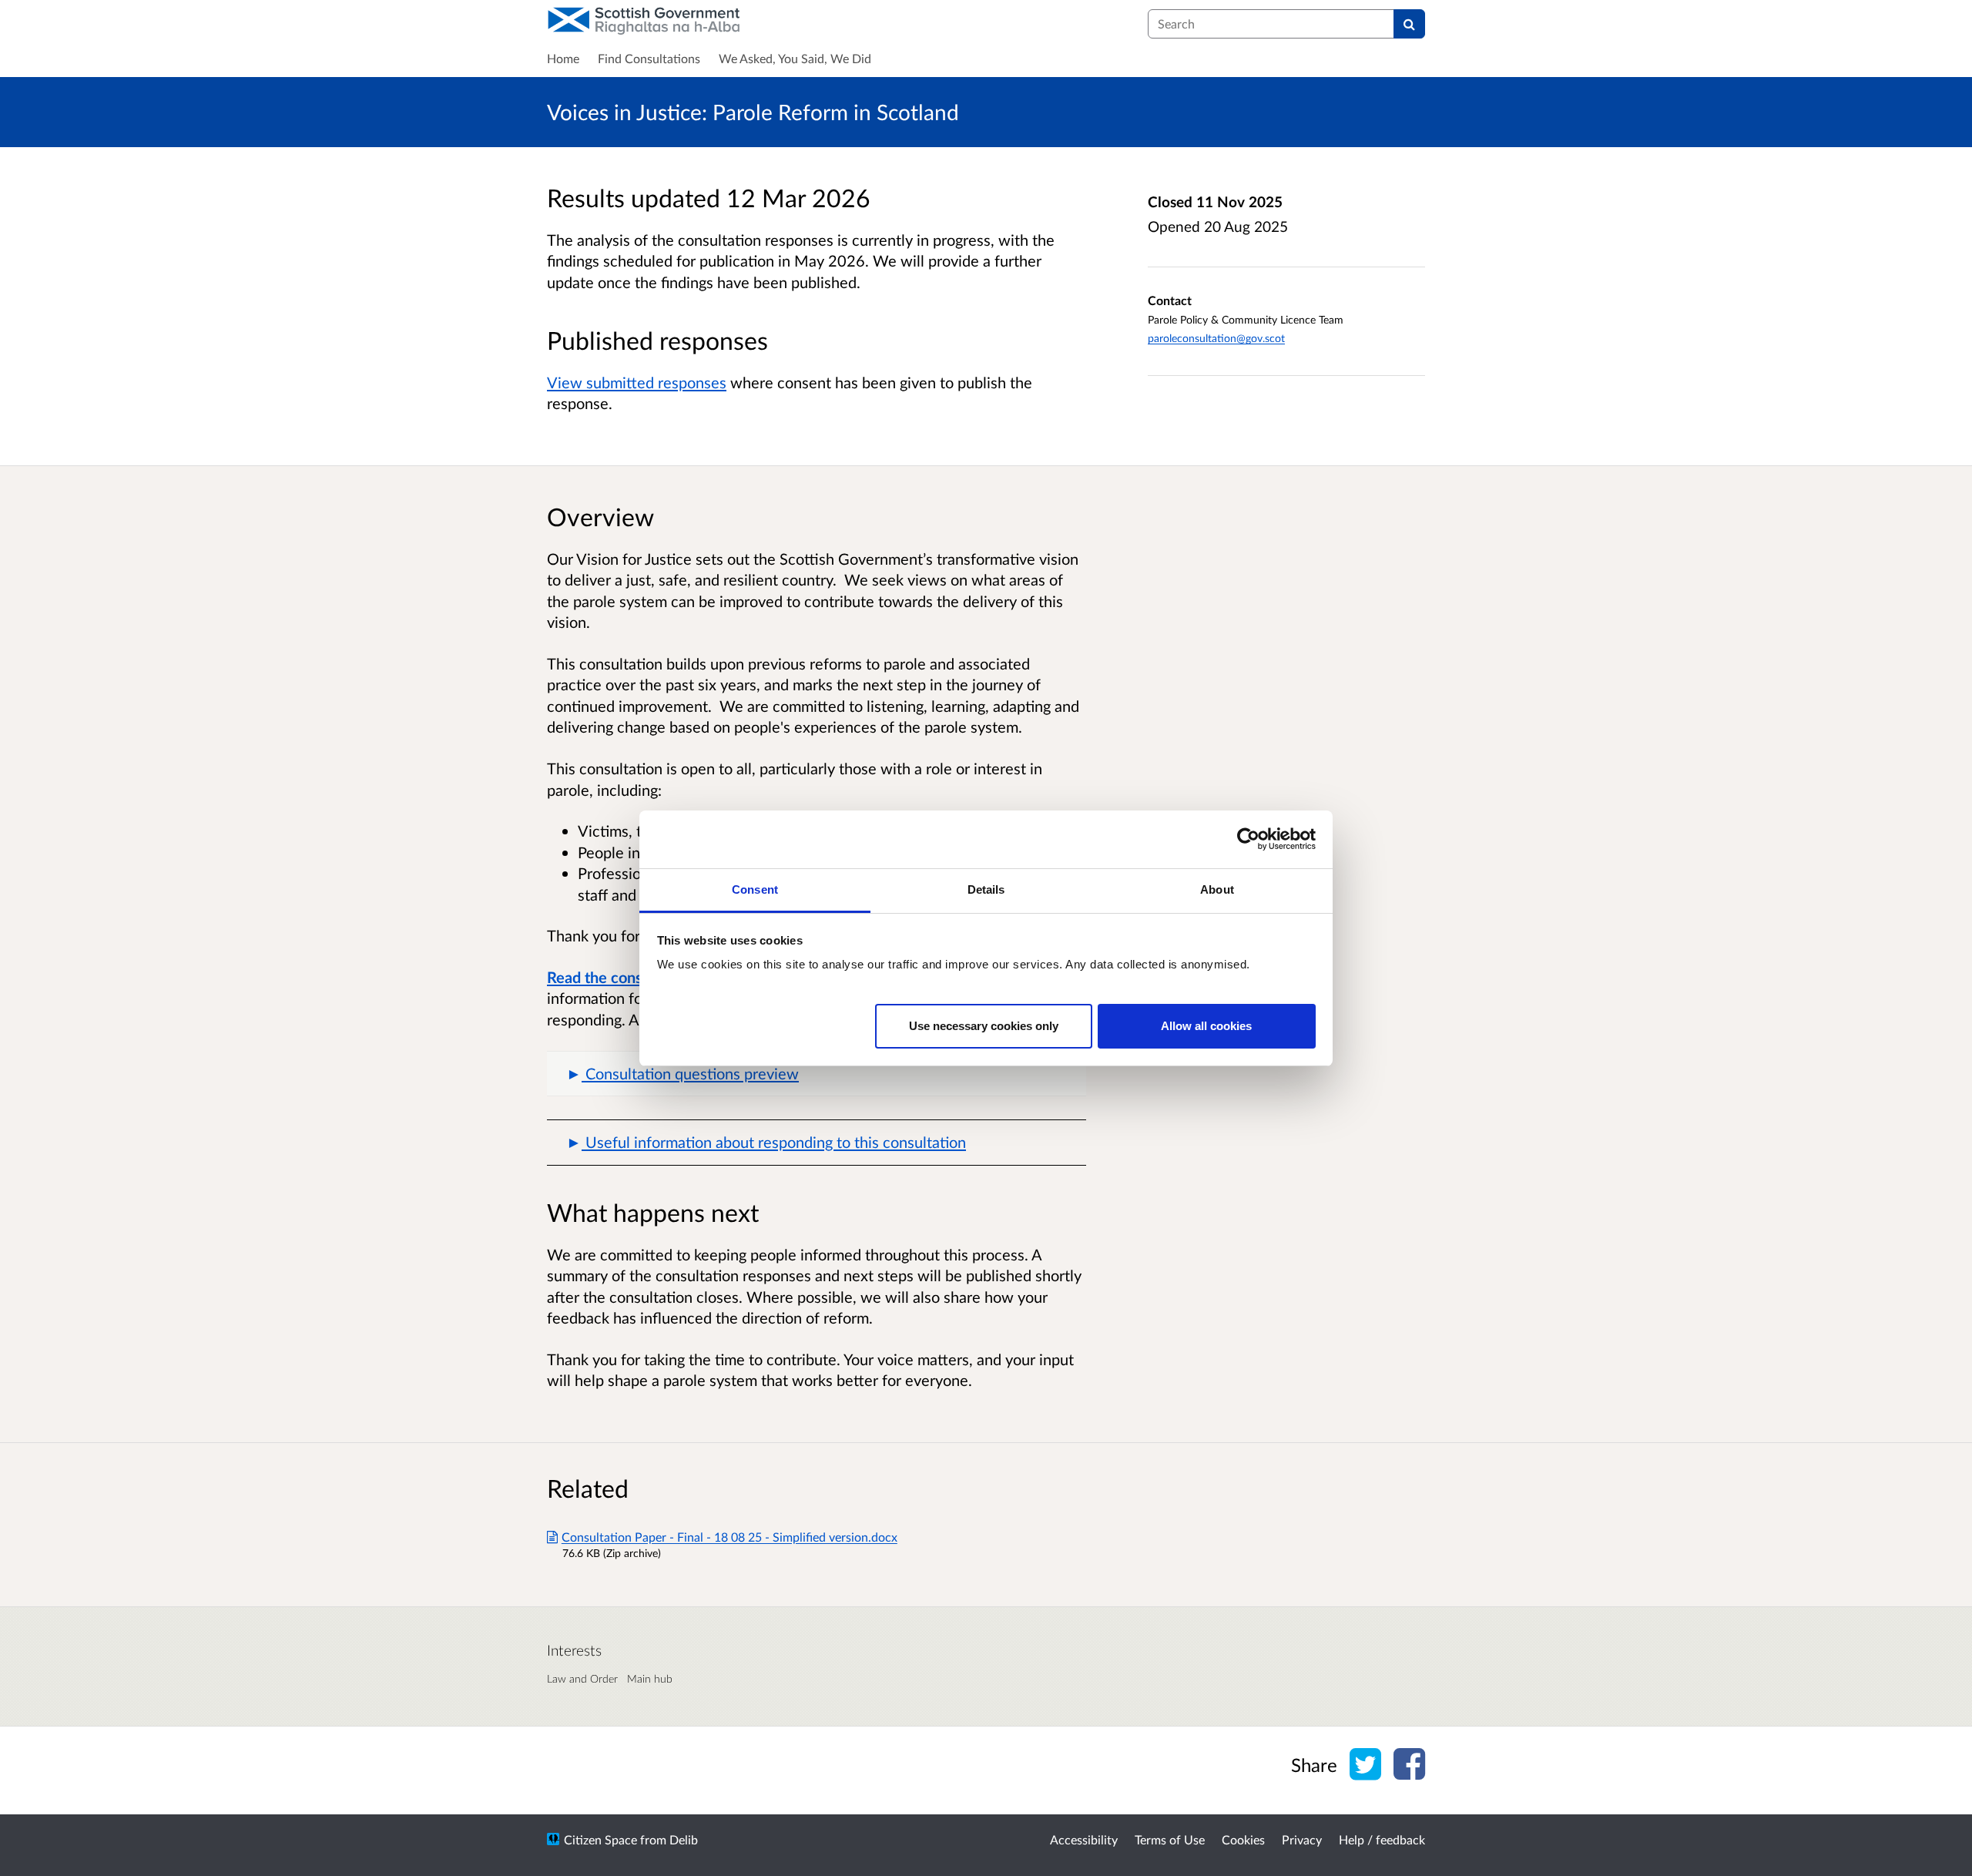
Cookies (1243, 1839)
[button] (817, 1074)
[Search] (1409, 24)
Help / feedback (1382, 1839)
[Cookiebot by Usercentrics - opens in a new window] (1248, 839)
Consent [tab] (755, 889)
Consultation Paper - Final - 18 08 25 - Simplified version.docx (729, 1537)
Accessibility (1084, 1839)
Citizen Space (600, 1839)
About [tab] (1217, 889)
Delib (684, 1839)
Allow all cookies (1206, 1025)
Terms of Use (1170, 1839)
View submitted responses (637, 382)
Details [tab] (986, 889)
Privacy (1302, 1839)
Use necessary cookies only (984, 1025)
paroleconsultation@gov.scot (1216, 338)
